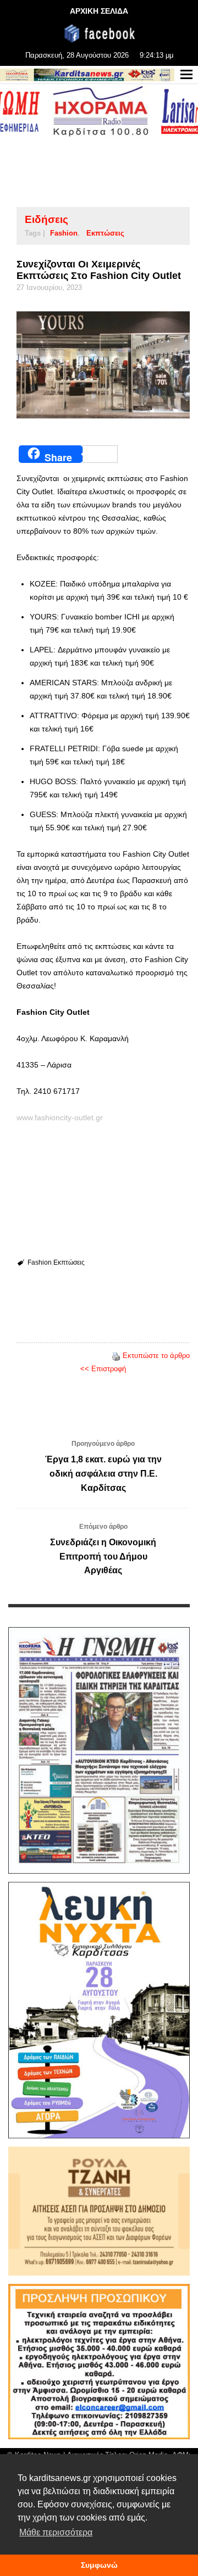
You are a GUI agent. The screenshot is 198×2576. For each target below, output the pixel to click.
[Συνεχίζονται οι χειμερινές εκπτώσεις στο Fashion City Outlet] (103, 365)
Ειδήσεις (46, 219)
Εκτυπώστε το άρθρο (156, 1356)
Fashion (64, 233)
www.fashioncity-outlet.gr (60, 1117)
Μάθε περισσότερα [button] (56, 2532)
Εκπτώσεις (105, 233)
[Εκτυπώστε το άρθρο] (116, 1356)
